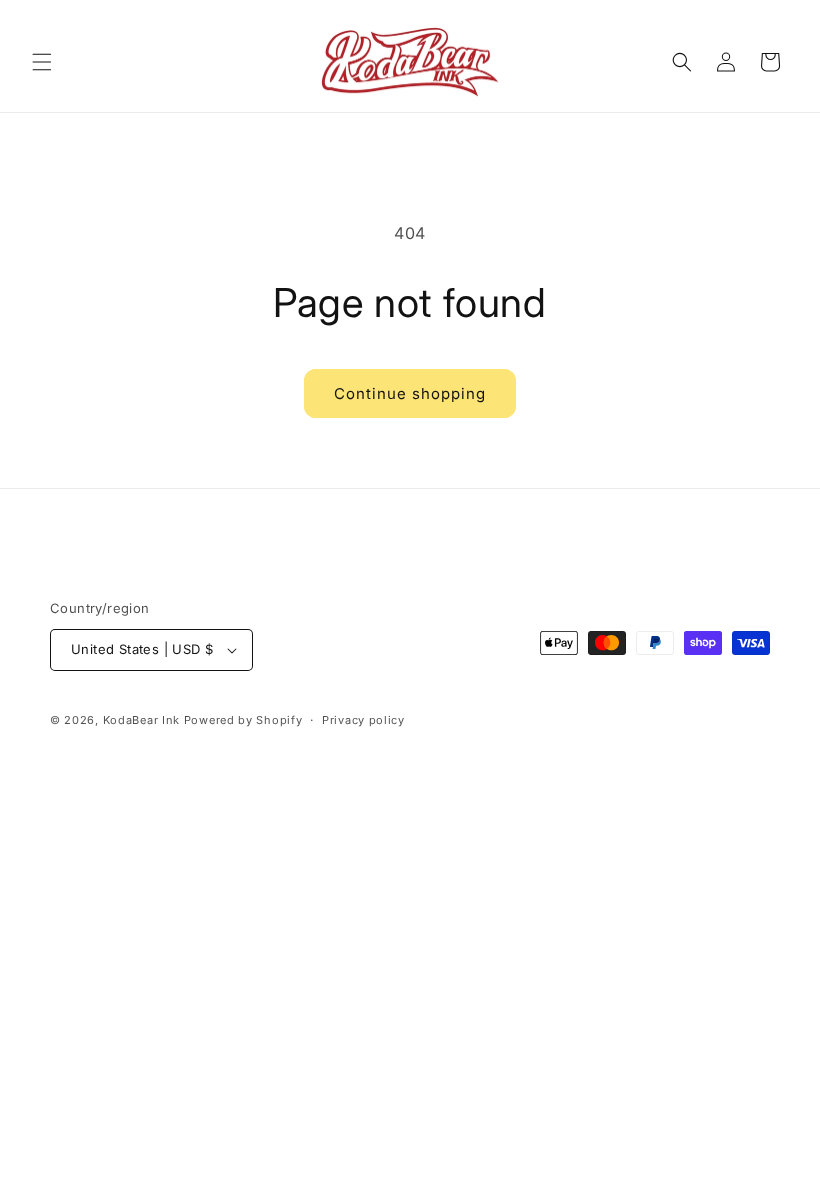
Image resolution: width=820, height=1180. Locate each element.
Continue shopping (410, 393)
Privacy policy (363, 720)
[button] (42, 62)
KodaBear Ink (141, 720)
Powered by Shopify (243, 720)
